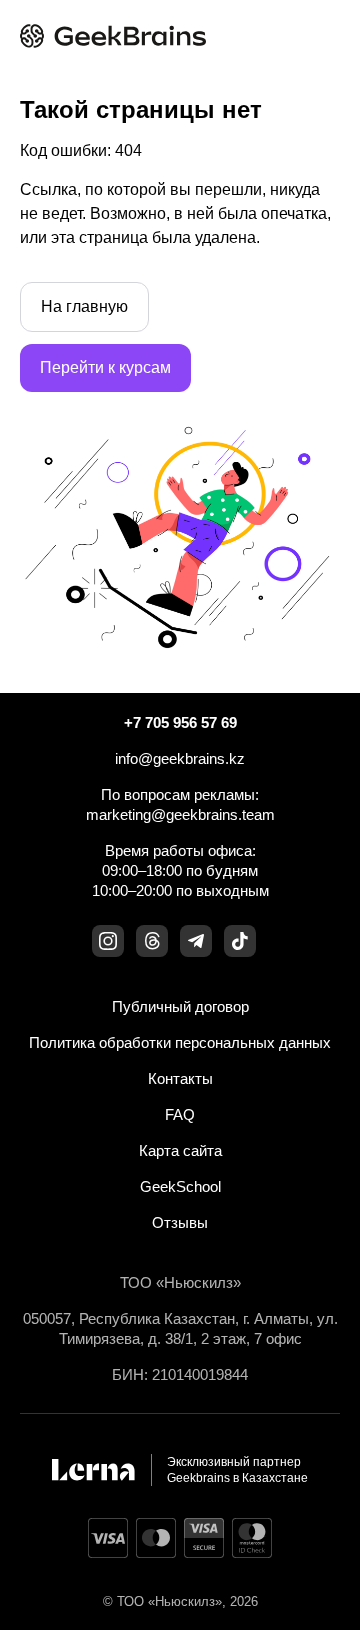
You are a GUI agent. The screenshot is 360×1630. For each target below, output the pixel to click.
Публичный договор (180, 1006)
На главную (84, 306)
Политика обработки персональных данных (180, 1042)
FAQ (180, 1114)
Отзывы (180, 1222)
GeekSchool (180, 1186)
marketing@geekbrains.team (180, 814)
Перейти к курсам (105, 367)
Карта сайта (180, 1150)
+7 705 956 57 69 (180, 722)
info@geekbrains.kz (180, 758)
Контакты (180, 1078)
